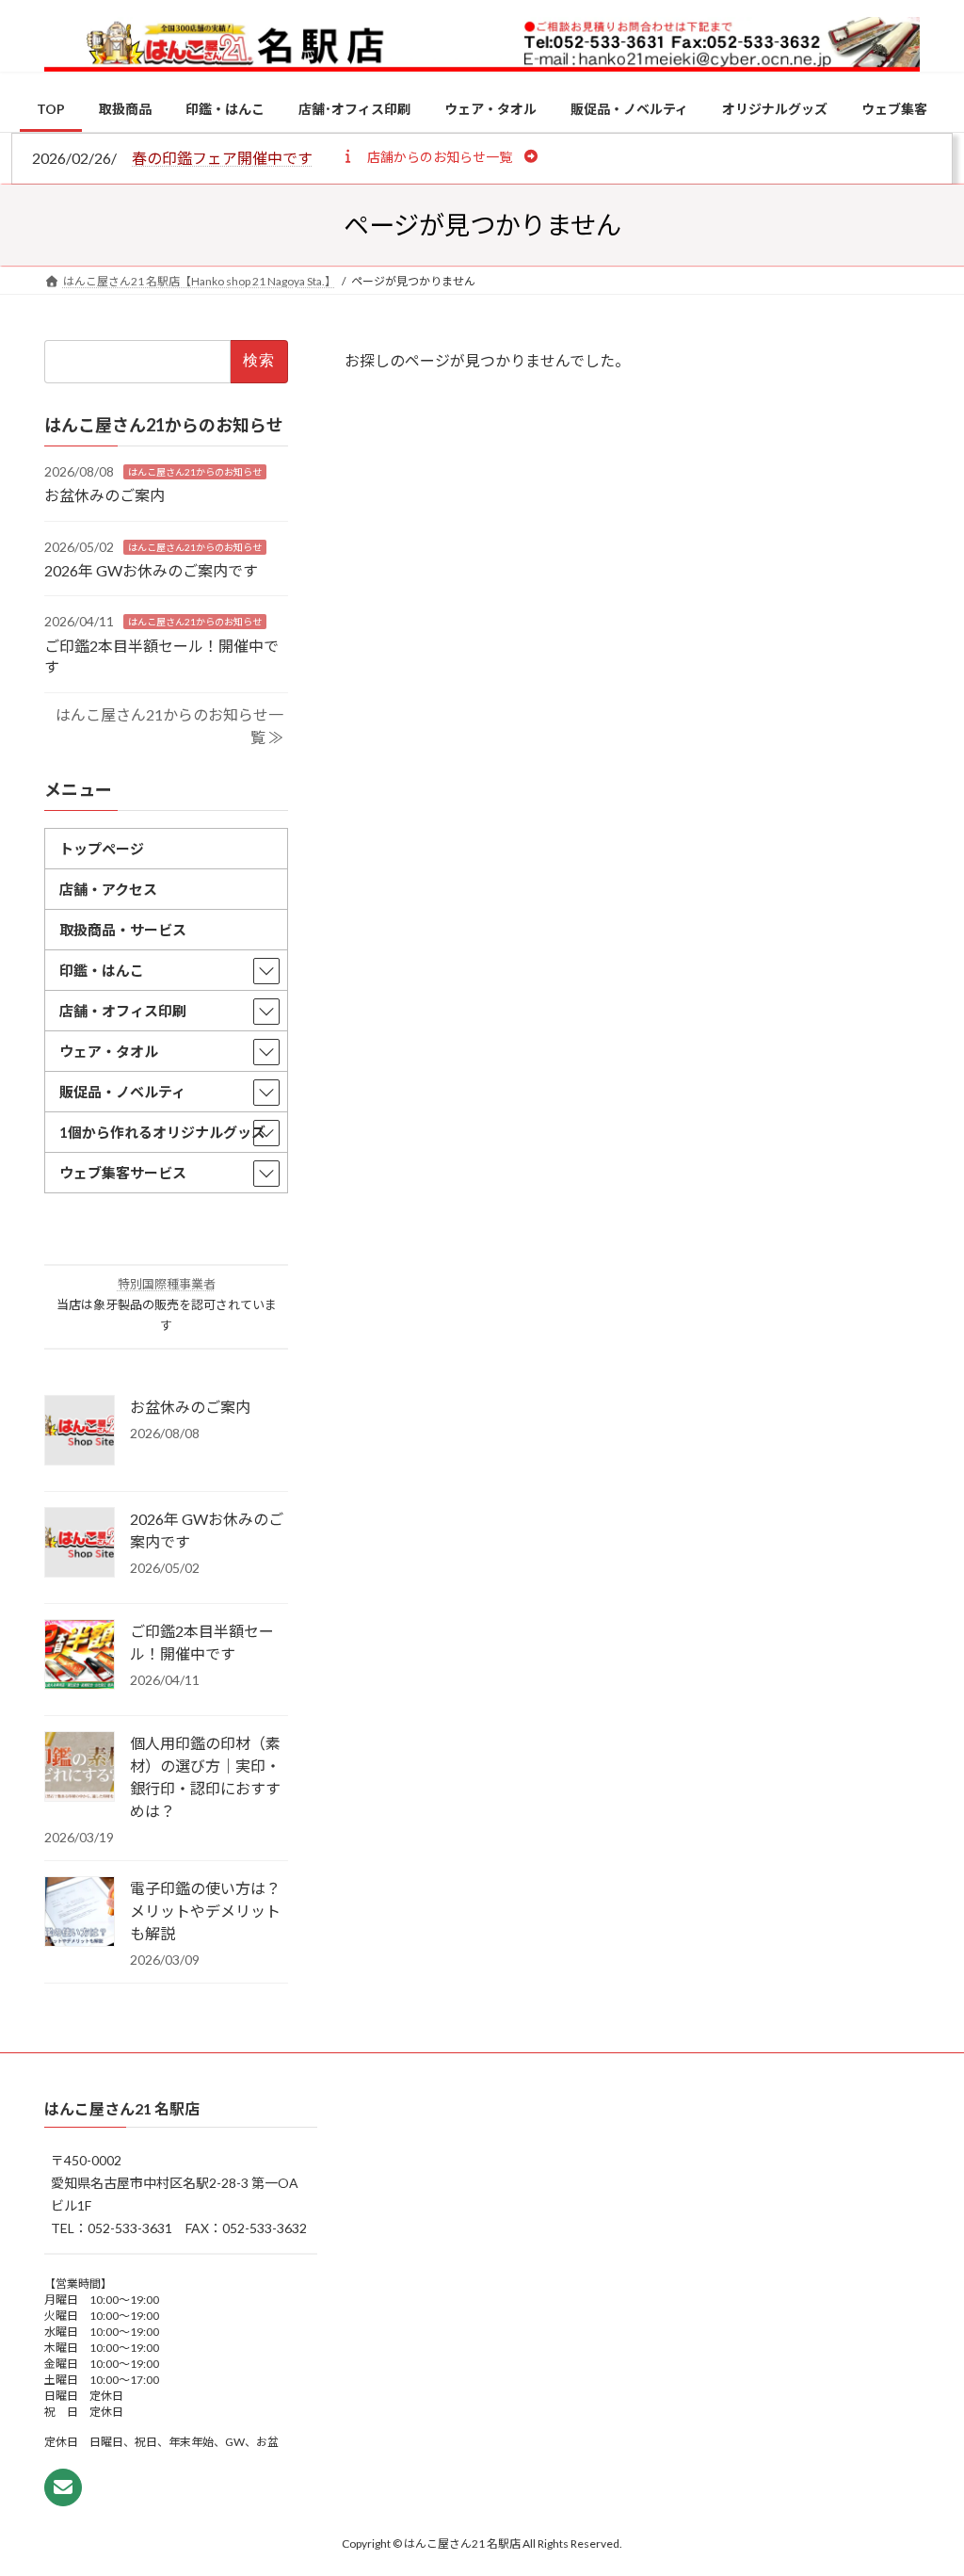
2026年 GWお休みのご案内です (151, 570)
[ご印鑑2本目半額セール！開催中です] (80, 1657)
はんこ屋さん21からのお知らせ (195, 472)
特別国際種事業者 (167, 1284)
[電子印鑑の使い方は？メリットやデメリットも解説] (80, 1914)
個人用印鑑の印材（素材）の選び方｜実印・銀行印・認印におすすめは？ (205, 1778)
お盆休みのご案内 (104, 495)
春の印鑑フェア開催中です (222, 158)
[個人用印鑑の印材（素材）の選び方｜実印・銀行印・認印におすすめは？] (80, 1769)
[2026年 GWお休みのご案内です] (80, 1545)
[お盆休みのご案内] (80, 1433)
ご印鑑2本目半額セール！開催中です (202, 1643)
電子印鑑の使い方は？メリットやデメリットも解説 (205, 1912)
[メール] (63, 2487)
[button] (439, 156)
